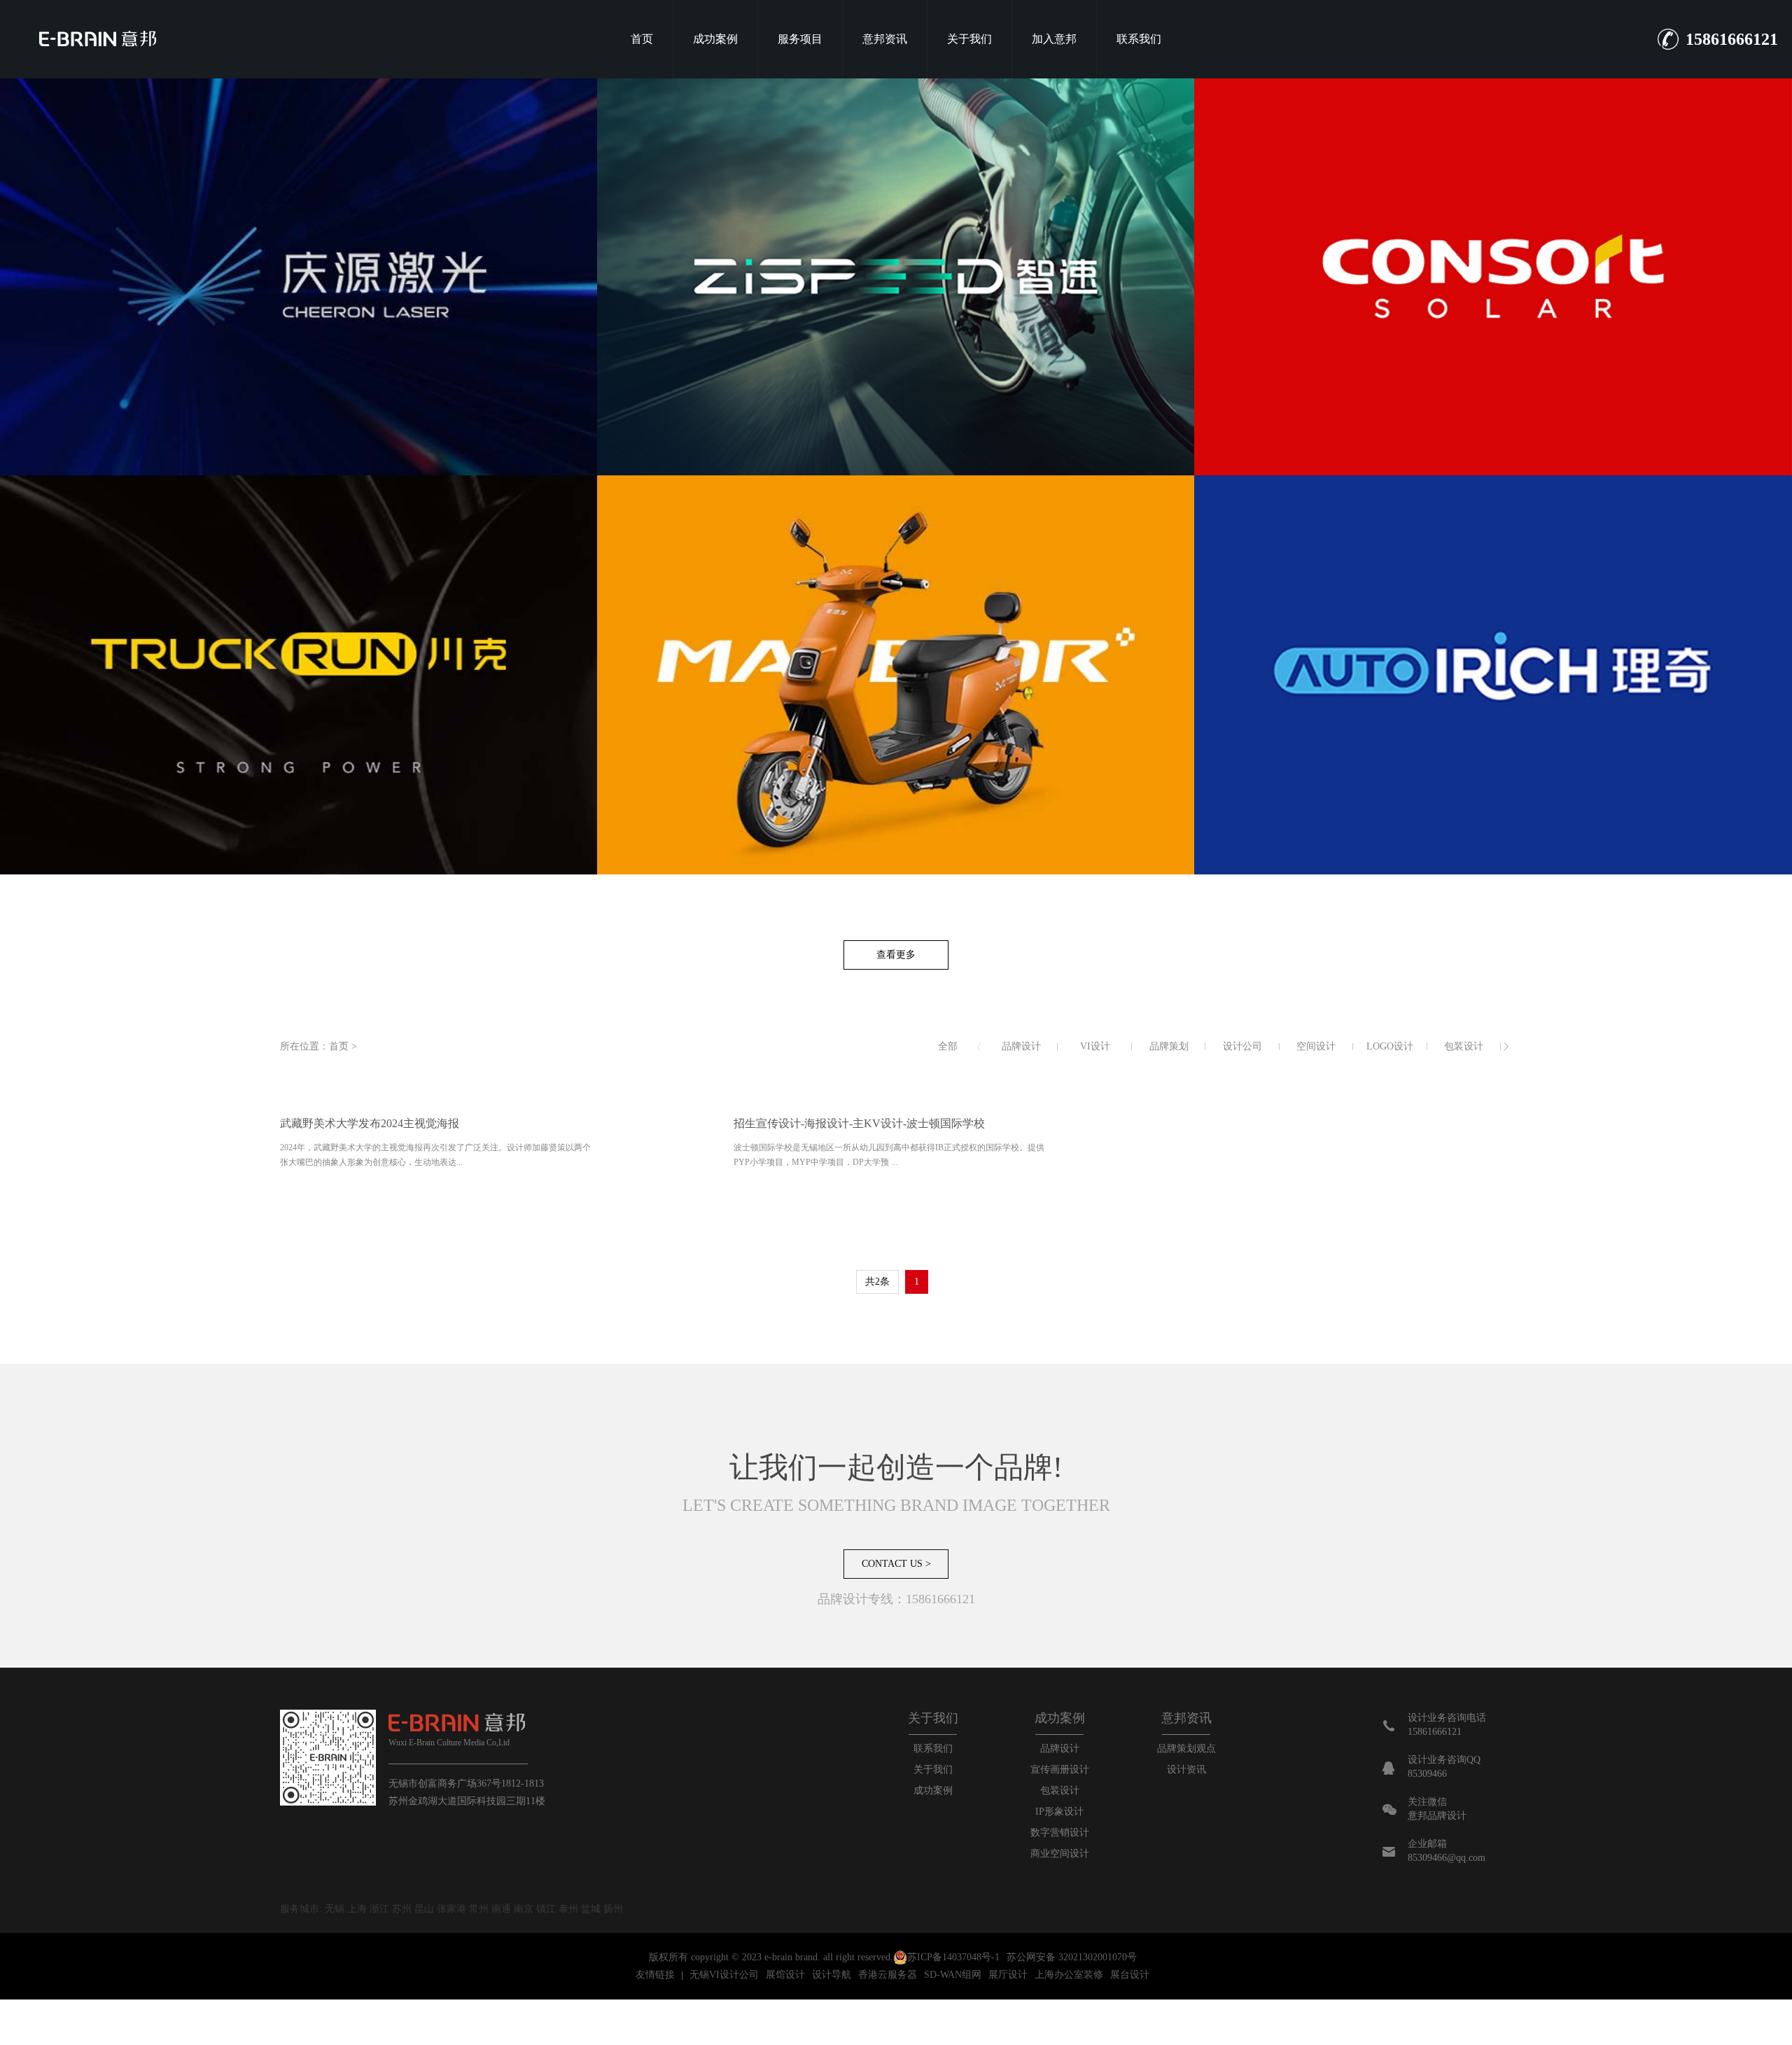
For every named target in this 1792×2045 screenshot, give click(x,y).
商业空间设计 (1060, 1854)
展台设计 (1130, 1975)
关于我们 (969, 39)
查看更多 (896, 955)
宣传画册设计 (1060, 1770)
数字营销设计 (1060, 1833)
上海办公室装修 (1069, 1975)
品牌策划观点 (1186, 1749)
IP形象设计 (1059, 1812)
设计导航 (832, 1975)
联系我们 (1139, 39)
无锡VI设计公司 (724, 1975)
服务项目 (800, 39)
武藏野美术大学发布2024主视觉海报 (370, 1123)
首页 (642, 39)
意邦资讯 (885, 39)
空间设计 (1316, 1046)
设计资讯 (1186, 1770)
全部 (948, 1046)
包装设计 (1464, 1046)
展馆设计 (785, 1975)
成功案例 (715, 39)
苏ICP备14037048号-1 (953, 1957)
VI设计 (1095, 1046)
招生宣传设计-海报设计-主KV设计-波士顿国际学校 (859, 1123)
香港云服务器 (888, 1975)
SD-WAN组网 (953, 1975)
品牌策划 (1169, 1046)
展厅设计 (1008, 1975)
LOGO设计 (1390, 1046)
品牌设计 (1021, 1046)
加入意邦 (1054, 39)
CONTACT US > (896, 1564)
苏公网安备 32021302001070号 (1072, 1957)
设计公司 (1242, 1046)
